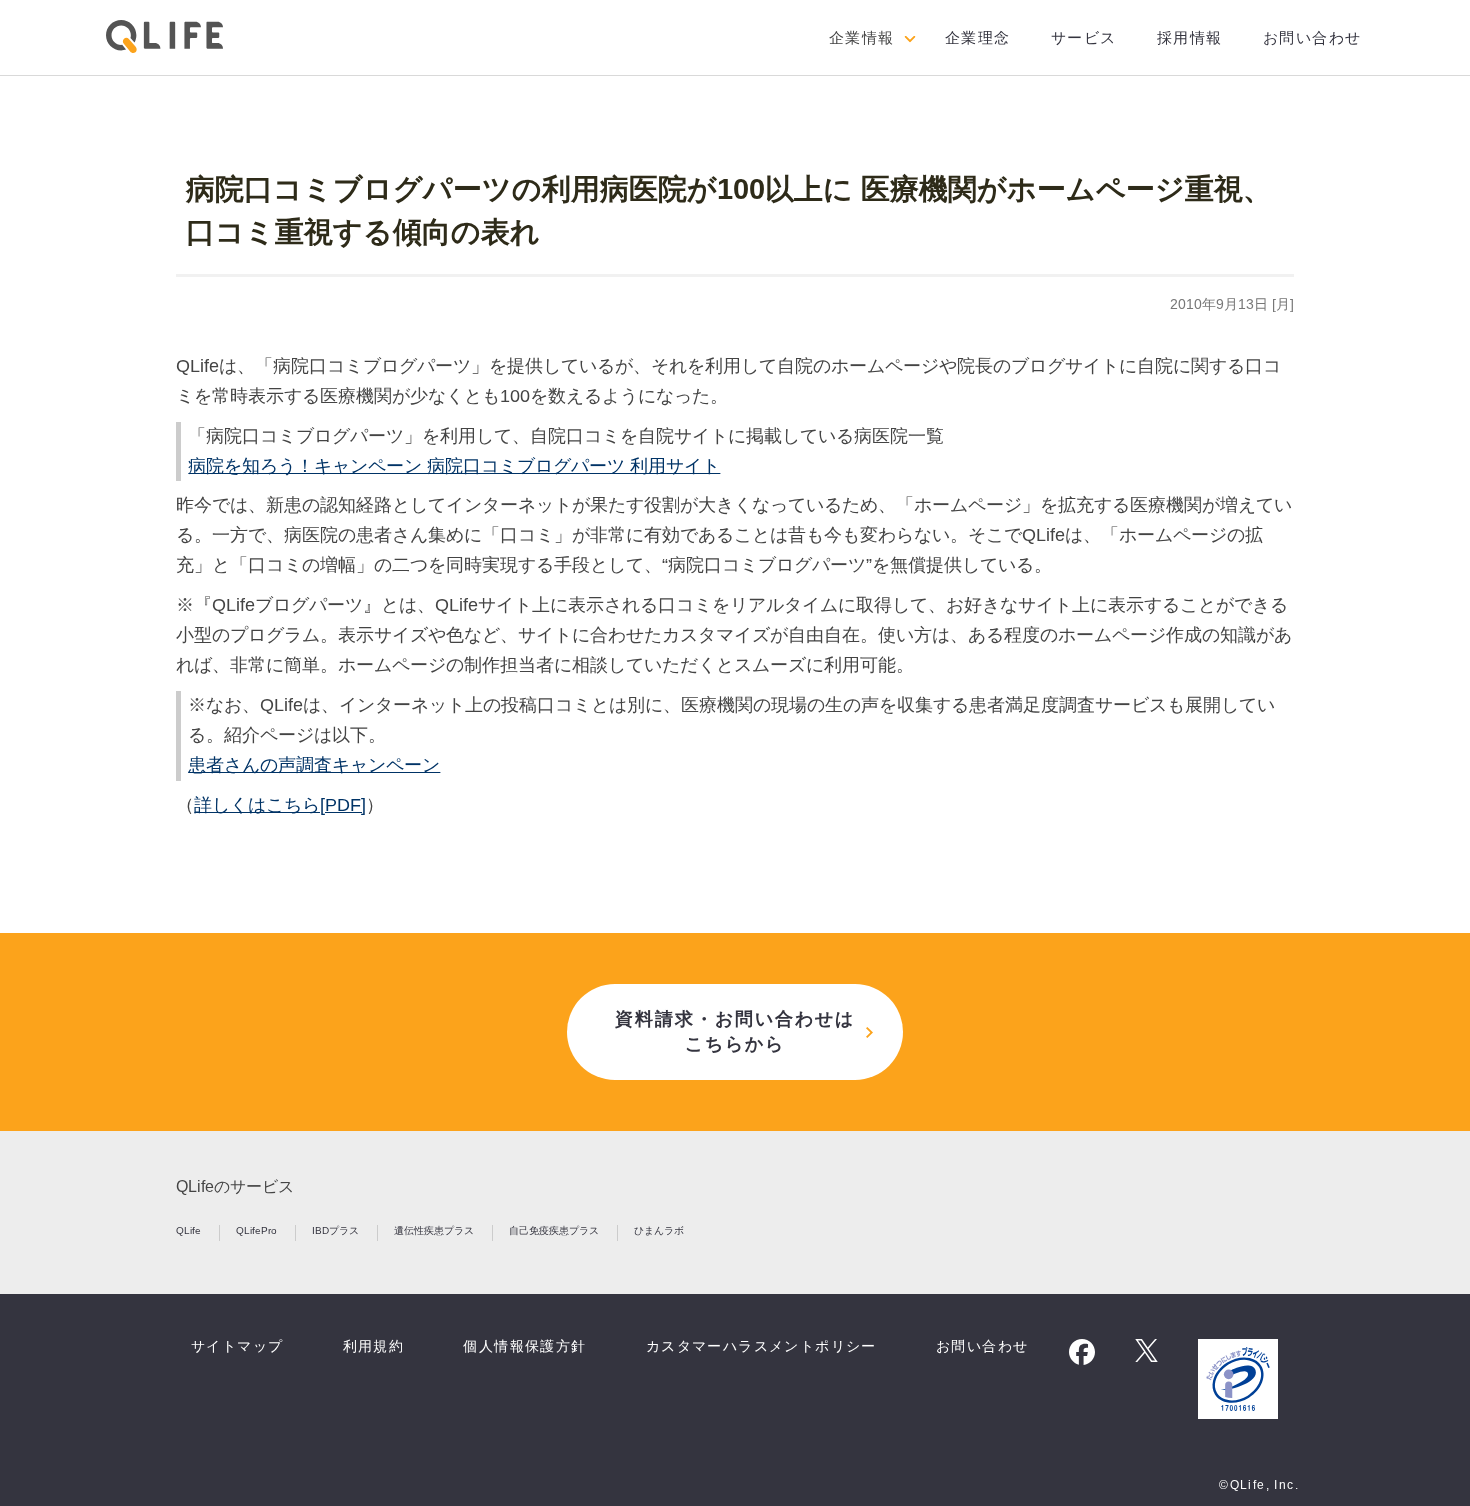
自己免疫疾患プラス (555, 1230)
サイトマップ (237, 1346)
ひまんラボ (659, 1230)
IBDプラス (337, 1230)
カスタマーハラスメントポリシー (761, 1346)
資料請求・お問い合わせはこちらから (735, 1031)
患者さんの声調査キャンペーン (314, 765)
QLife (190, 1230)
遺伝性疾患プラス (435, 1230)
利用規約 (374, 1346)
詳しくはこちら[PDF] (280, 805)
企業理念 (978, 37)
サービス (1084, 37)
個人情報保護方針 (524, 1346)
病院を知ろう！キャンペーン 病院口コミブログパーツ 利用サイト (454, 466)
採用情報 (1190, 37)
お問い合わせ (1312, 37)
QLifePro (258, 1230)
